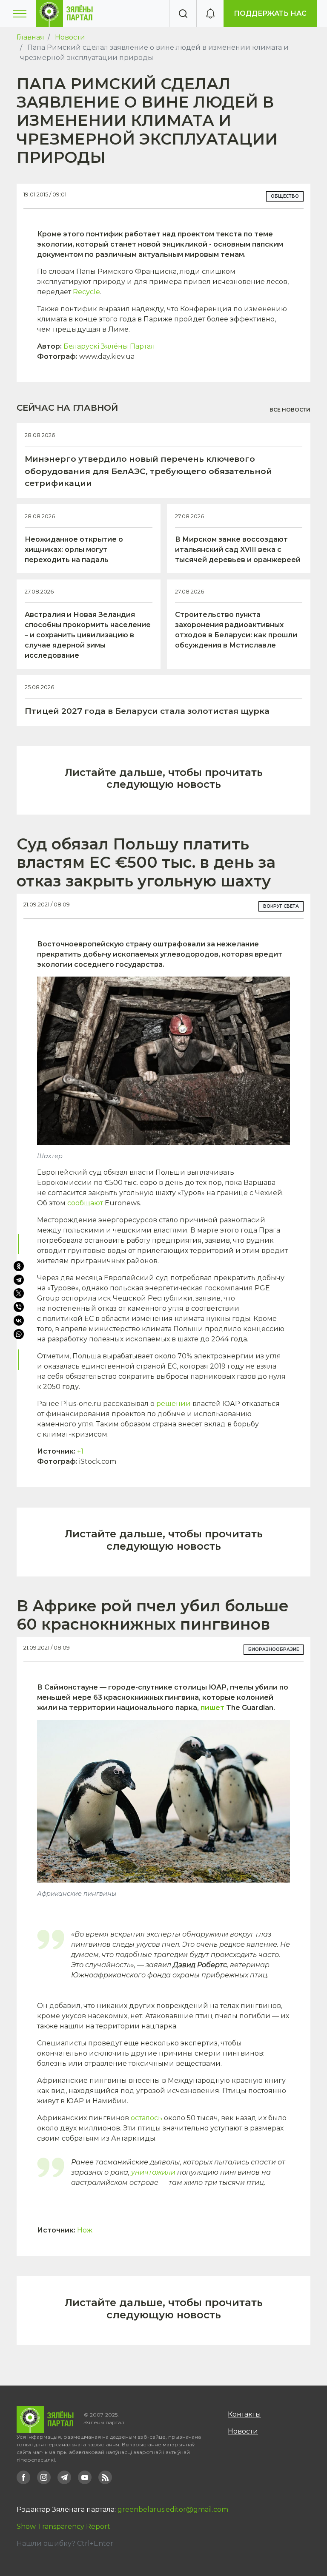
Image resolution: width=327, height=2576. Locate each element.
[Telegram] (19, 1280)
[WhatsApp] (20, 1334)
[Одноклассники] (19, 1266)
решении (174, 1404)
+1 (80, 1451)
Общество (285, 196)
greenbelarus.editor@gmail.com (173, 2509)
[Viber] (19, 1307)
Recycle (86, 292)
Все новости (290, 410)
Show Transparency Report (63, 2526)
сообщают (85, 1203)
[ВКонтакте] (19, 1321)
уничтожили (153, 2172)
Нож (85, 2230)
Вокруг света (281, 906)
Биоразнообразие (274, 1649)
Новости (70, 37)
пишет (212, 1708)
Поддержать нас (270, 13)
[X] (19, 1293)
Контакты (244, 2414)
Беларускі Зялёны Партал (109, 346)
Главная (30, 37)
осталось (146, 2118)
